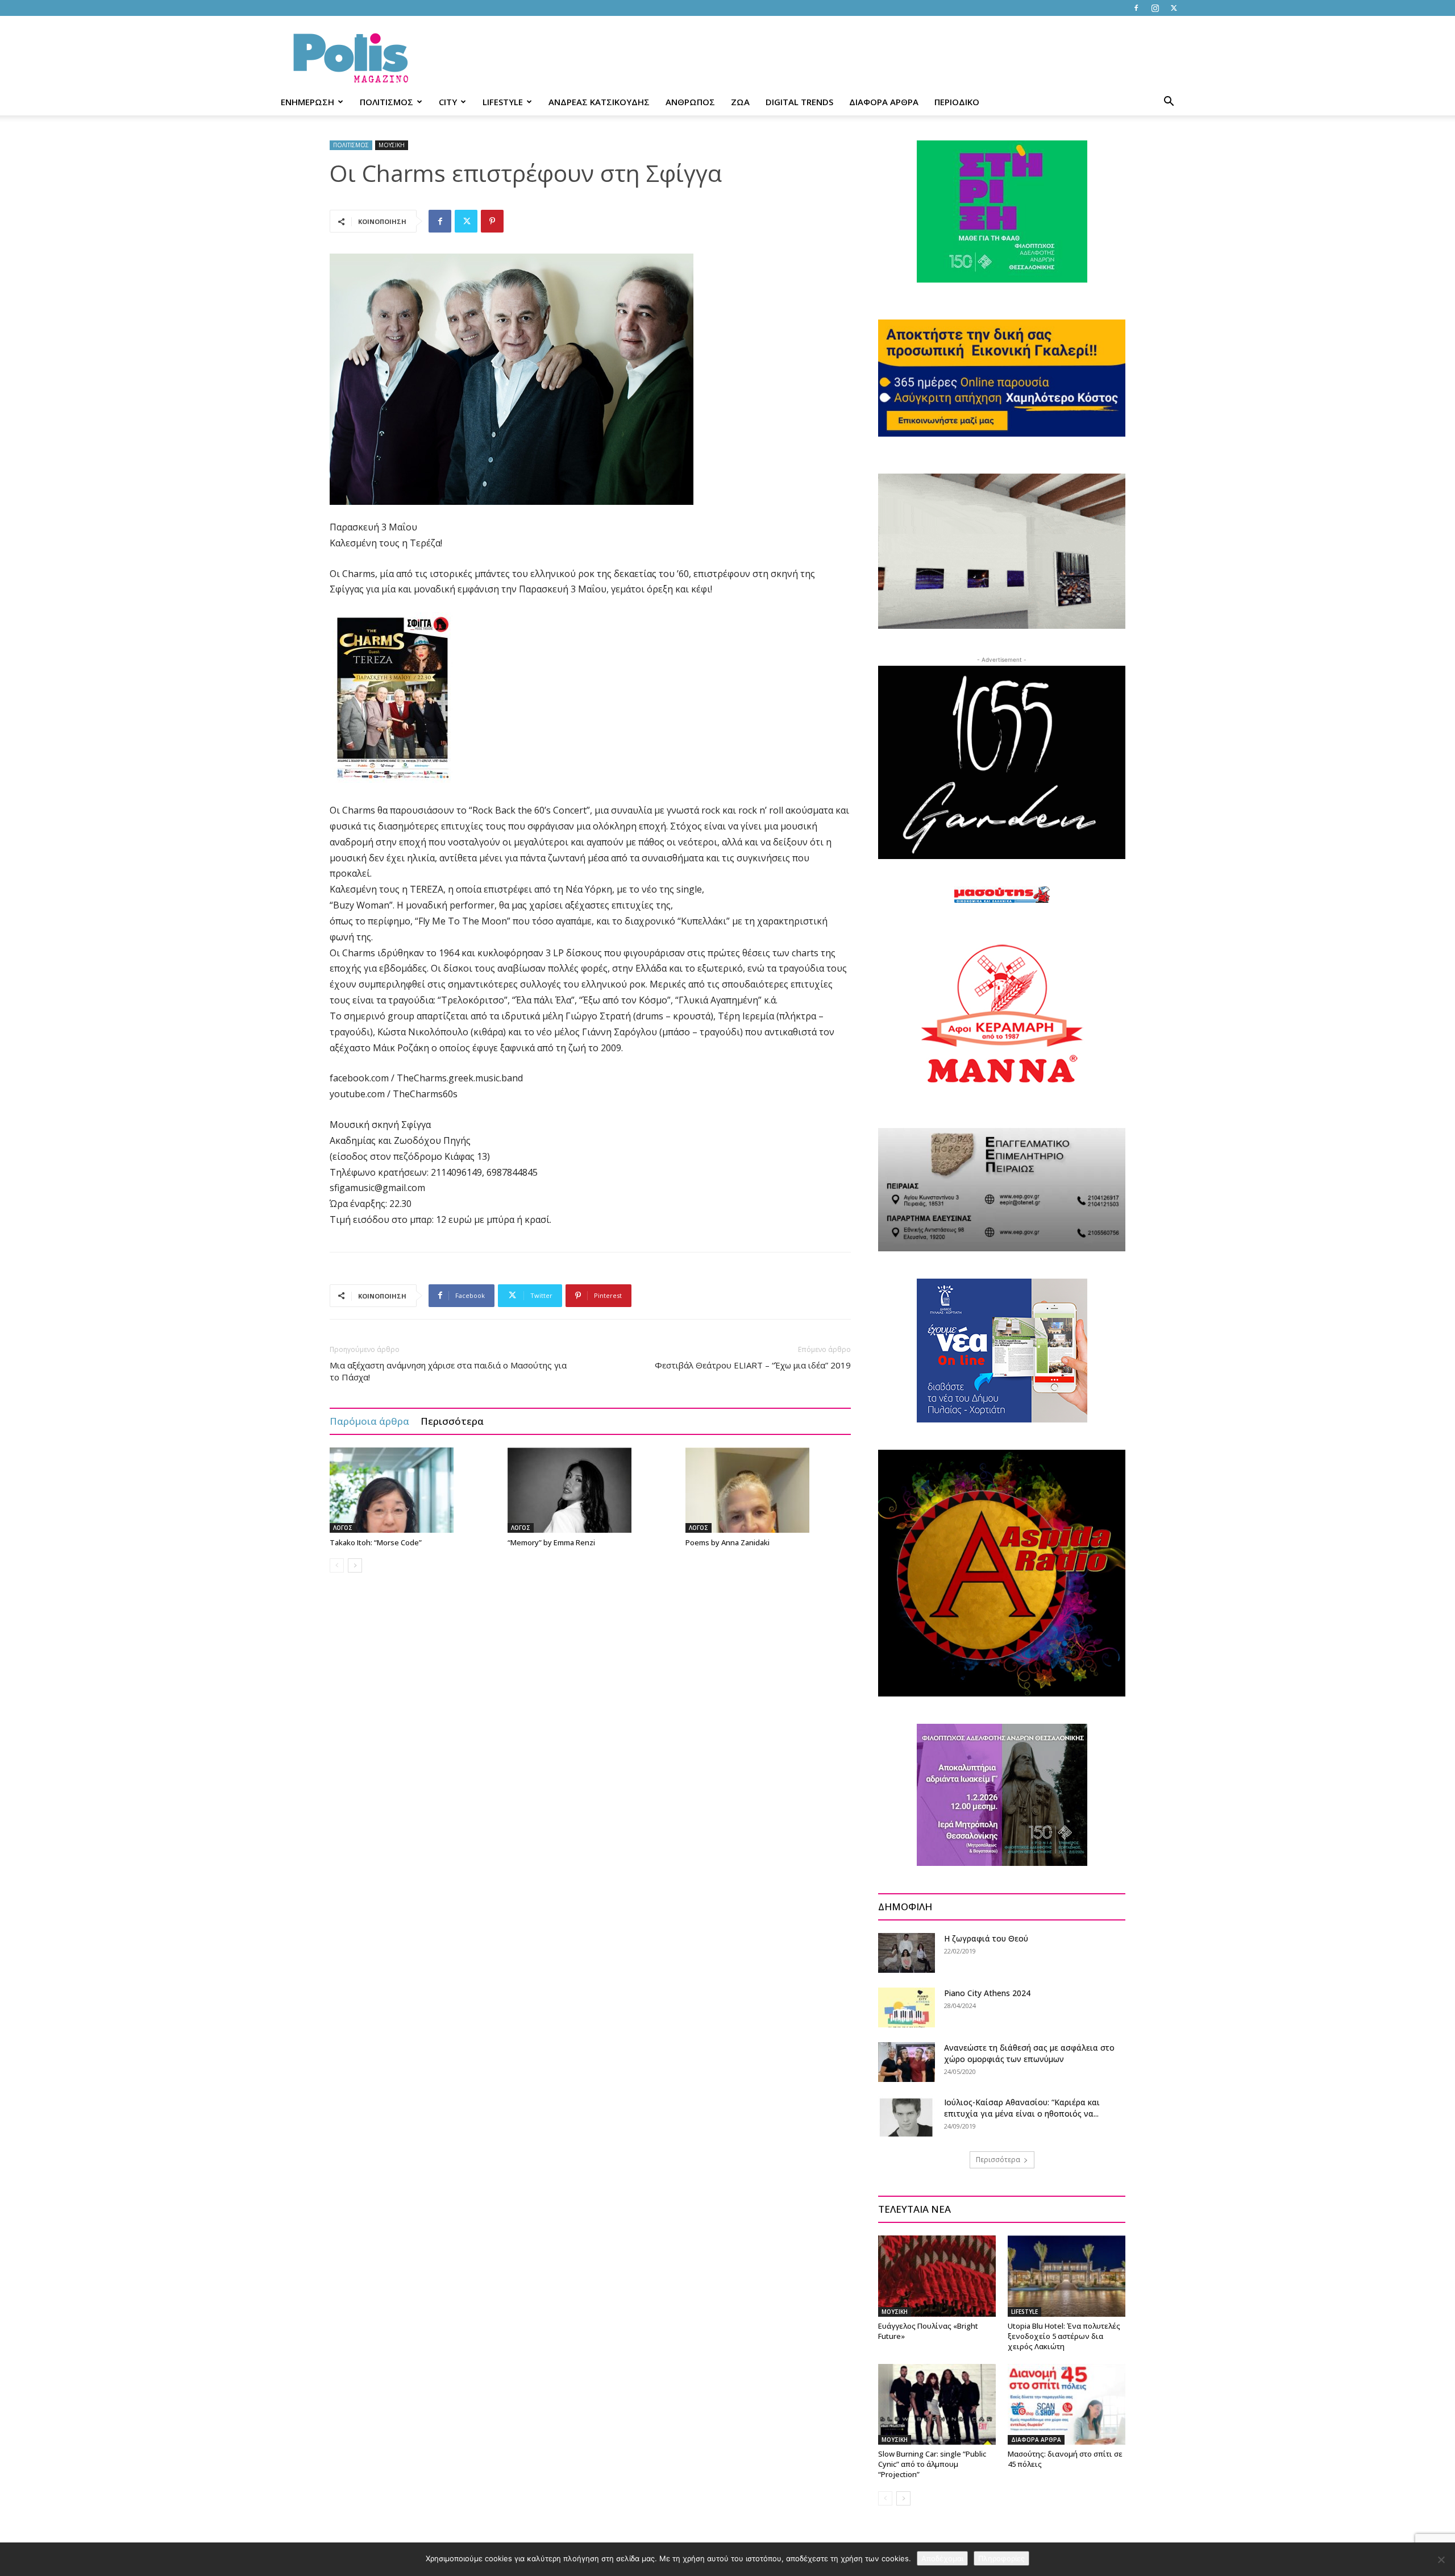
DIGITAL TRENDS (799, 102)
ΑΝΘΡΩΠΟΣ (690, 102)
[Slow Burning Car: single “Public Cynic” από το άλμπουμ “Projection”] (937, 2404)
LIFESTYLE (503, 102)
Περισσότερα (452, 1421)
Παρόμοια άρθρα (369, 1421)
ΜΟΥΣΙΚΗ (392, 145)
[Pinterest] (492, 221)
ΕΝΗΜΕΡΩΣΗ (307, 102)
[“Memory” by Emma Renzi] (591, 1490)
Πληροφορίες (1001, 2558)
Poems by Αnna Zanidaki (727, 1542)
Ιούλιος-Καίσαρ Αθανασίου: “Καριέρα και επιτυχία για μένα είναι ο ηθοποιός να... (1022, 2108)
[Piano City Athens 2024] (907, 2007)
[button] (1169, 103)
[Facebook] (1136, 8)
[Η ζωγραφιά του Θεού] (907, 1953)
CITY (448, 102)
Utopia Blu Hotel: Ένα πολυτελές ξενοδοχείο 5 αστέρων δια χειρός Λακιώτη (1064, 2336)
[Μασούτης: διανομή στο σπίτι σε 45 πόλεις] (1067, 2404)
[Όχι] (1441, 2560)
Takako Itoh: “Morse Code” (376, 1542)
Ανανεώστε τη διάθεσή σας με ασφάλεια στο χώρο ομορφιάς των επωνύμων (1029, 2053)
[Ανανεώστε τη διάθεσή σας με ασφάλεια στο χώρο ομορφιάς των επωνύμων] (907, 2062)
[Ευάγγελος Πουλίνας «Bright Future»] (937, 2276)
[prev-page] (337, 1565)
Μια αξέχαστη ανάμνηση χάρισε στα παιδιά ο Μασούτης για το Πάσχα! (448, 1371)
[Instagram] (1155, 8)
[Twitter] (1174, 8)
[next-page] (355, 1565)
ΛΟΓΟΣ (343, 1528)
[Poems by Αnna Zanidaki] (768, 1490)
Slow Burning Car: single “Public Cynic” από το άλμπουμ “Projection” (932, 2464)
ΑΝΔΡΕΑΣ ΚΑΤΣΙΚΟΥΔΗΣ (599, 102)
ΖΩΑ (740, 102)
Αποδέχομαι (942, 2558)
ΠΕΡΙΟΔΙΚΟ (957, 102)
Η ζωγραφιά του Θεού (986, 1938)
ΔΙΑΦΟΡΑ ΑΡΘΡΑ (884, 102)
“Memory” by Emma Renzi (551, 1542)
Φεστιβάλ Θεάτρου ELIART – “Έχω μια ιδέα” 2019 (753, 1365)
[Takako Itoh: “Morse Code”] (413, 1490)
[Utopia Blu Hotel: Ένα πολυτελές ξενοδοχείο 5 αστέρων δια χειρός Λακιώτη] (1067, 2276)
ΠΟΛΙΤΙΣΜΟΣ (386, 102)
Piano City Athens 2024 (987, 1993)
